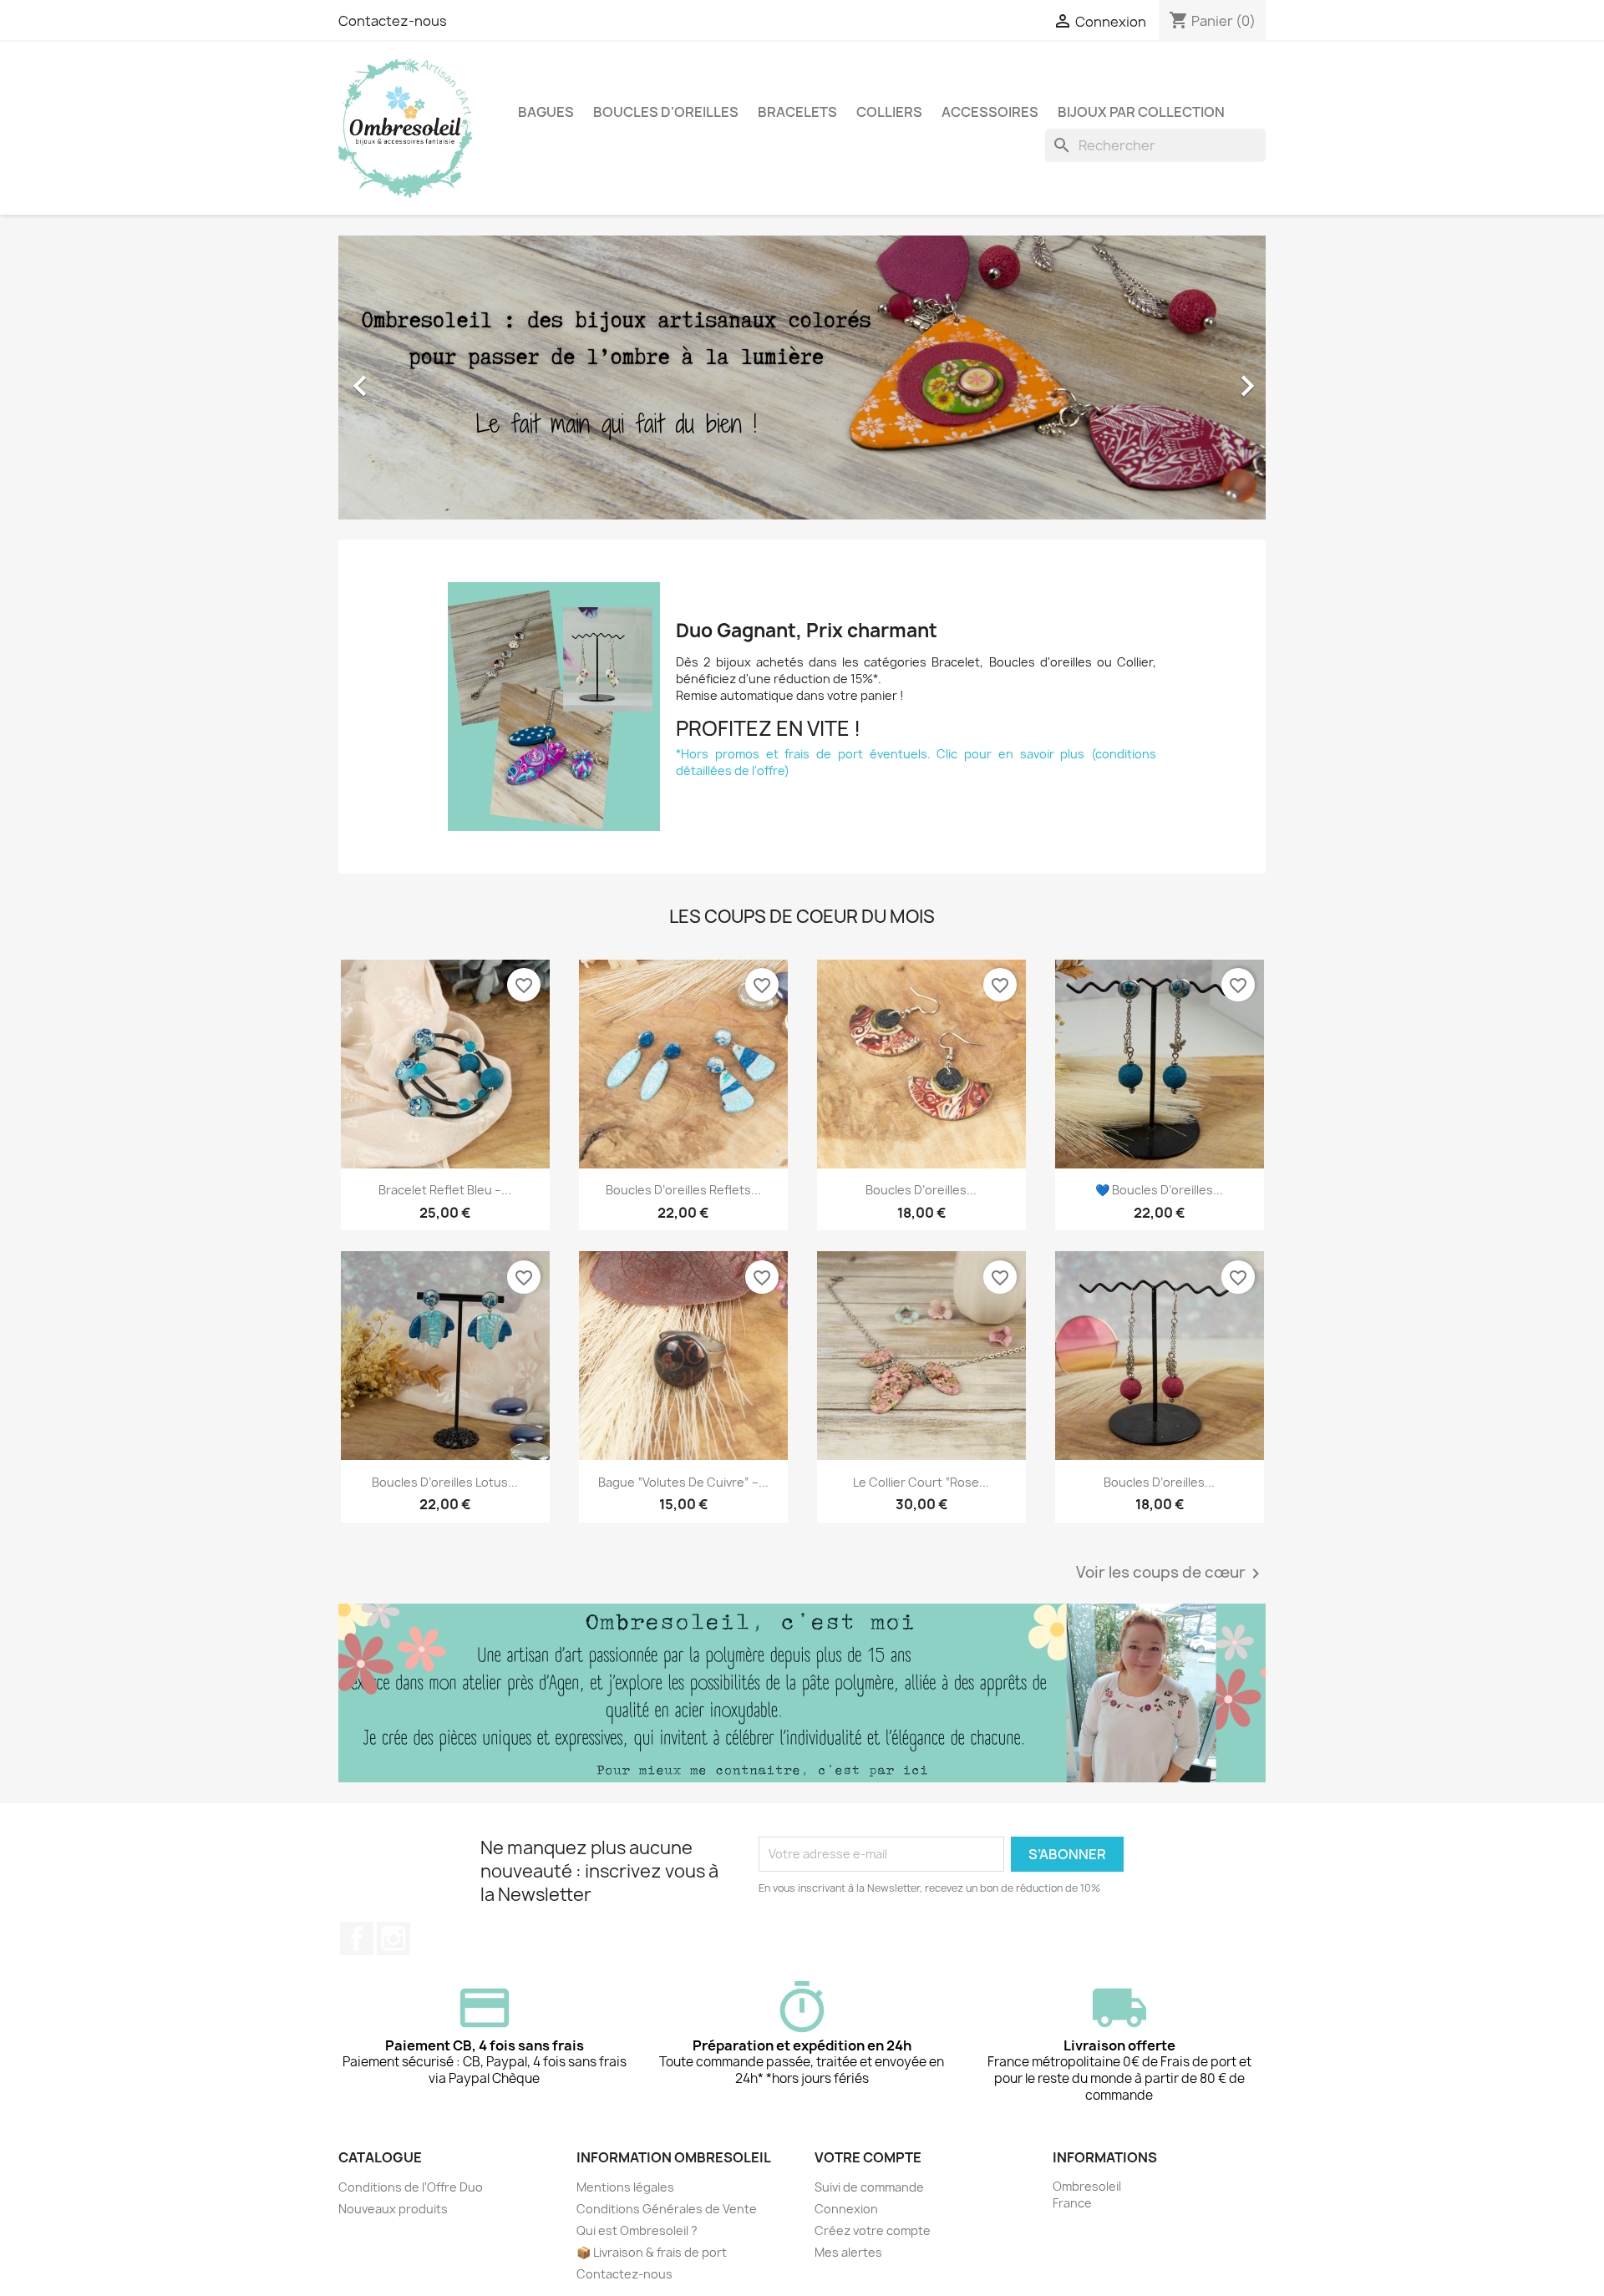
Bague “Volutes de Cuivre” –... (683, 1482)
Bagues (546, 112)
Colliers (889, 112)
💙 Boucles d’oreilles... (1159, 1190)
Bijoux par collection (1141, 112)
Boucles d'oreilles (666, 112)
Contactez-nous (393, 21)
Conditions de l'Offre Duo (411, 2187)
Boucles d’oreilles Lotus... (445, 1482)
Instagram (393, 1939)
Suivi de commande (869, 2187)
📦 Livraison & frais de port (652, 2252)
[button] (408, 378)
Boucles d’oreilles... (921, 1190)
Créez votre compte (873, 2230)
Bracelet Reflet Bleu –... (445, 1190)
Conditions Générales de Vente (667, 2209)
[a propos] (802, 1693)
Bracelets (797, 112)
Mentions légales (625, 2187)
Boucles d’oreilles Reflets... (683, 1190)
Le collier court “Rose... (921, 1482)
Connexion (846, 2209)
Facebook (357, 1939)
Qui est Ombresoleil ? (637, 2230)
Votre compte (868, 2157)
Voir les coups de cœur (1171, 1574)
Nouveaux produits (393, 2209)
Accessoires (990, 112)
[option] (802, 378)
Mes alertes (848, 2252)
